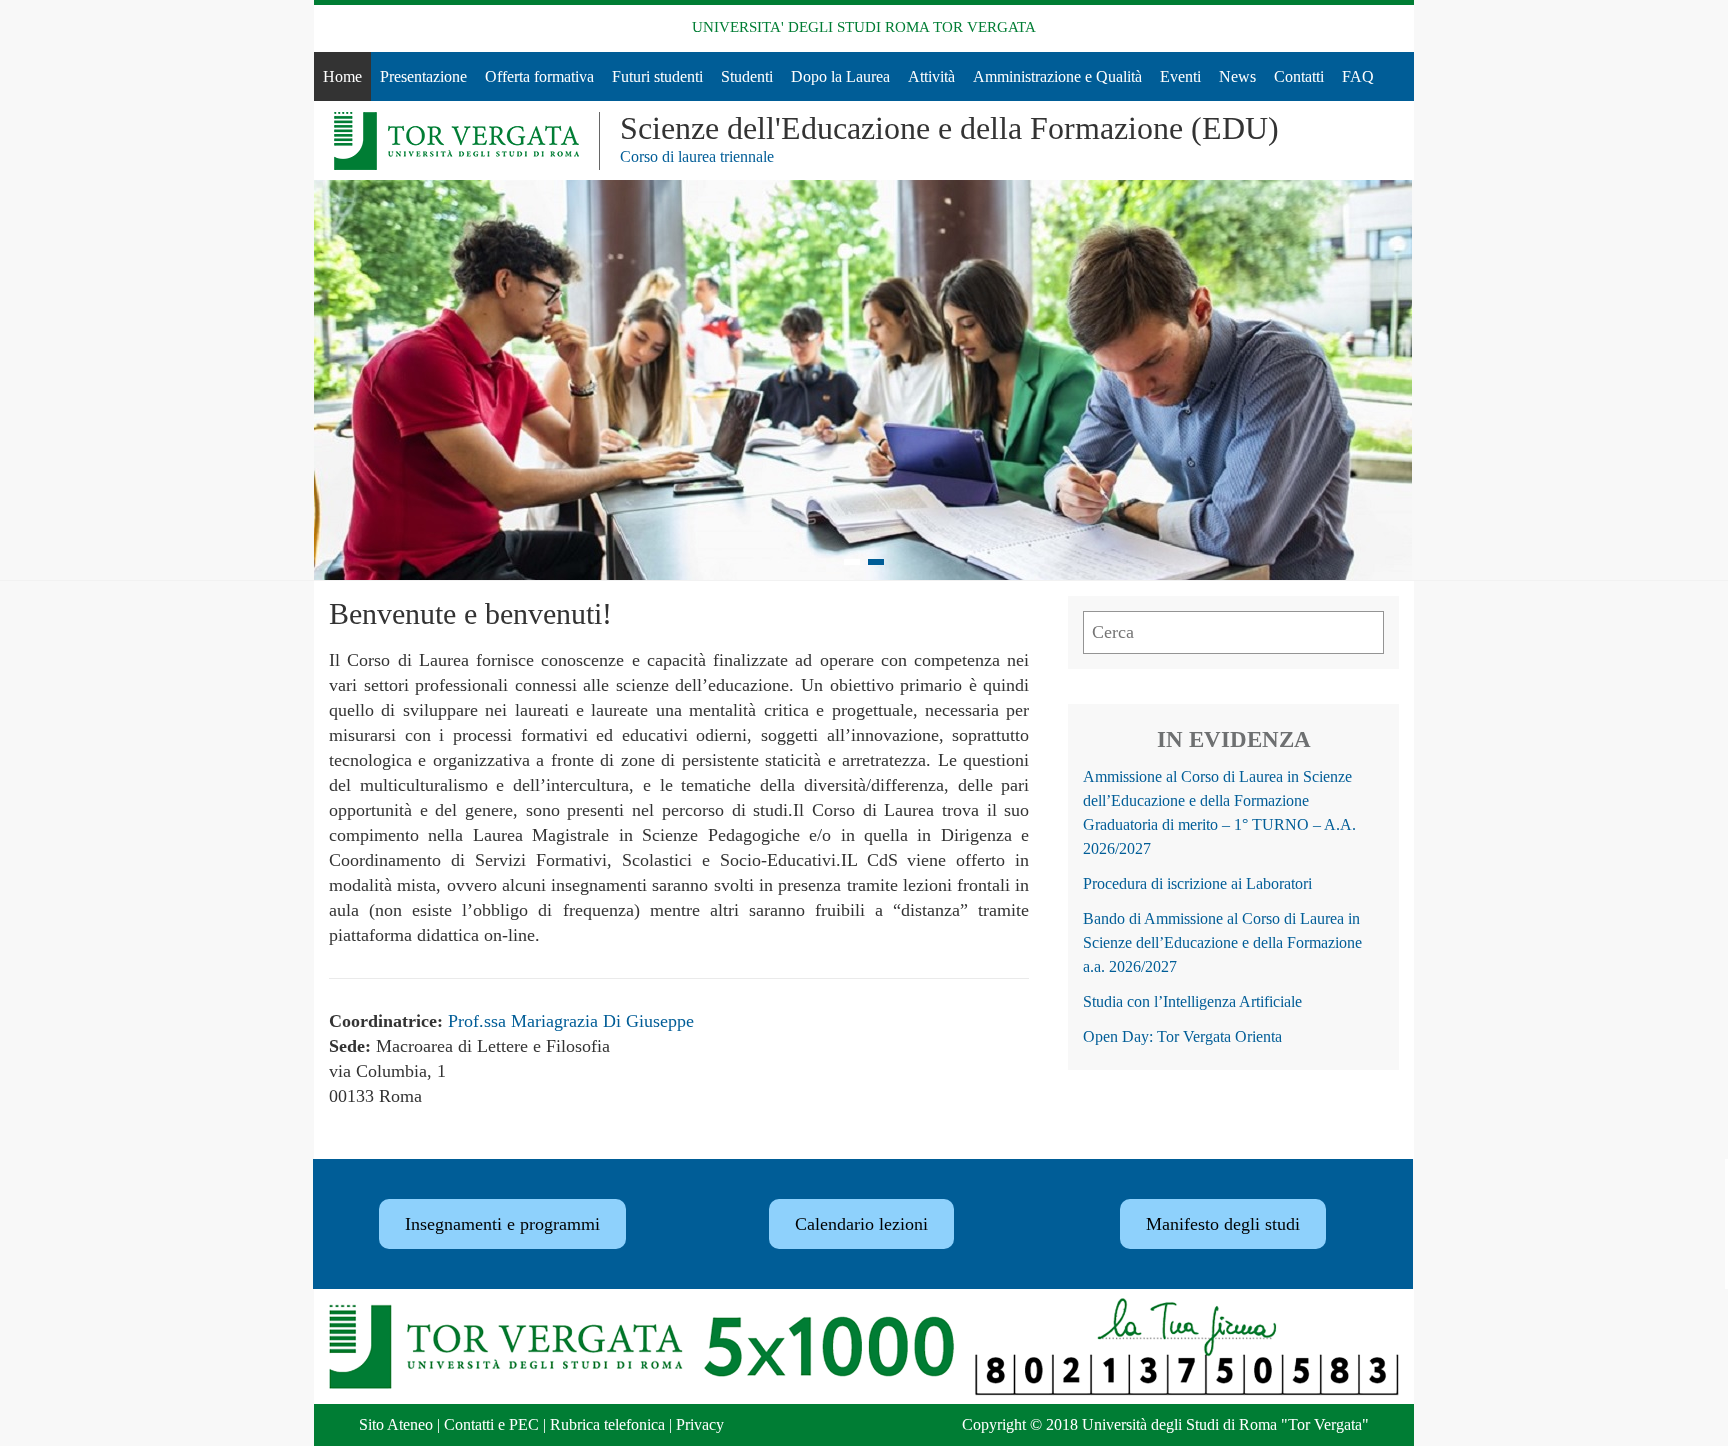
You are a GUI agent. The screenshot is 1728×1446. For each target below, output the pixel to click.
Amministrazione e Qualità (1057, 76)
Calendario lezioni (861, 1224)
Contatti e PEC (491, 1424)
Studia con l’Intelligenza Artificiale (1192, 1001)
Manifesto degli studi (1223, 1224)
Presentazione (423, 76)
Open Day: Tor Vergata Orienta (1182, 1036)
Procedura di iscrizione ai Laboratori (1197, 883)
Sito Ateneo (396, 1424)
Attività (931, 76)
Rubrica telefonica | (613, 1424)
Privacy (700, 1424)
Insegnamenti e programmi (502, 1224)
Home (342, 76)
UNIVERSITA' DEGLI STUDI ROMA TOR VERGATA (864, 27)
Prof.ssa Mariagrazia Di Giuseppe (571, 1021)
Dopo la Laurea (840, 76)
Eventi (1180, 76)
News (1237, 76)
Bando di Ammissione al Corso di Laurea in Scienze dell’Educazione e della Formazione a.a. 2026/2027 (1222, 942)
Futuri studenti (657, 76)
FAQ (1358, 76)
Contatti (1299, 76)
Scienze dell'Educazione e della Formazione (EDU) (949, 128)
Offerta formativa (539, 76)
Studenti (747, 76)
